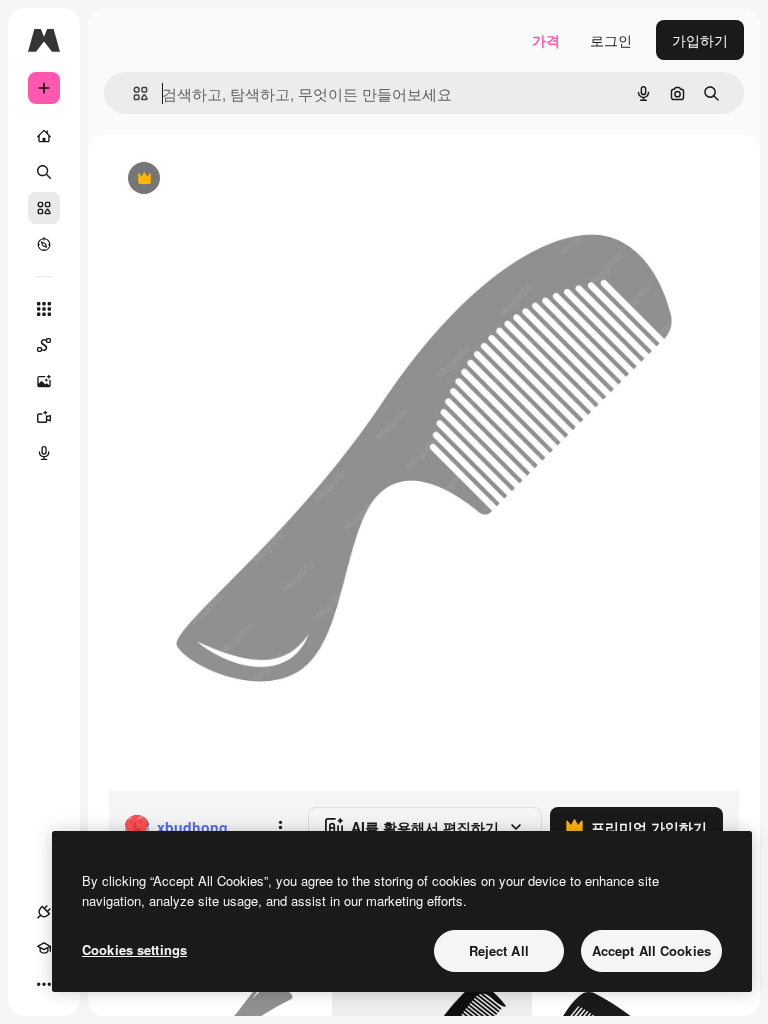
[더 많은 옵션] (280, 827)
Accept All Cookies (651, 950)
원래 (223, 179)
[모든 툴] (44, 309)
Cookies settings (134, 949)
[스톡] (44, 208)
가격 (546, 40)
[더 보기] (44, 984)
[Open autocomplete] (132, 93)
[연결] (44, 912)
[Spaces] (44, 345)
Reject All (499, 950)
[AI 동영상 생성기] (44, 417)
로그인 (611, 40)
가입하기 (700, 40)
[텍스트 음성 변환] (44, 453)
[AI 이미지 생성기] (44, 381)
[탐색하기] (44, 244)
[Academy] (44, 948)
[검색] (44, 172)
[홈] (44, 136)
